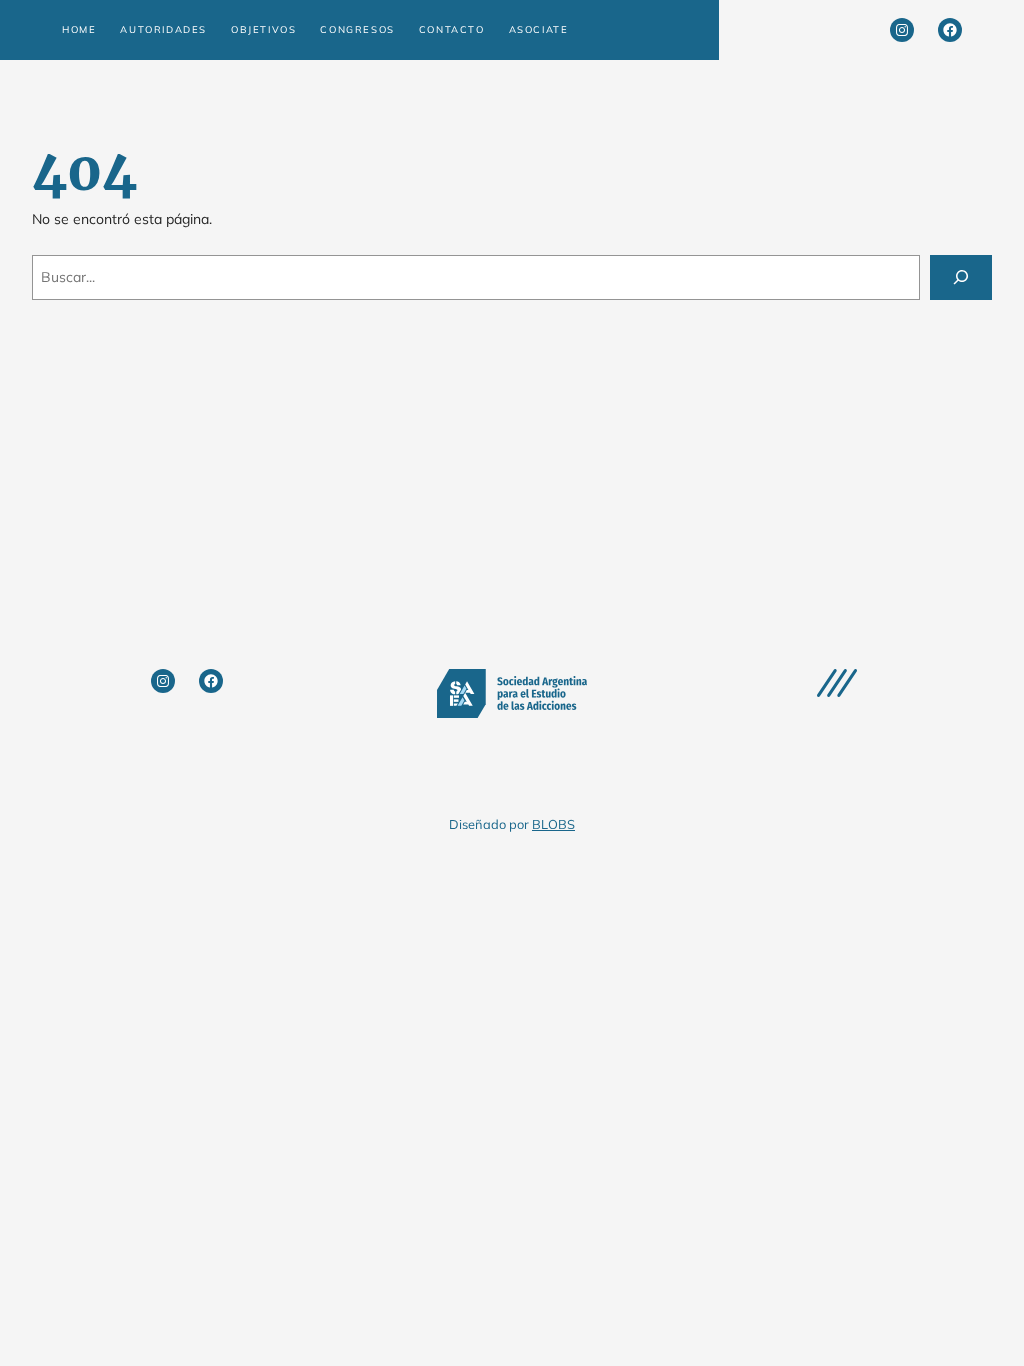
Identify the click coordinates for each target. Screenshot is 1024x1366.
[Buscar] (961, 277)
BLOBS (553, 824)
